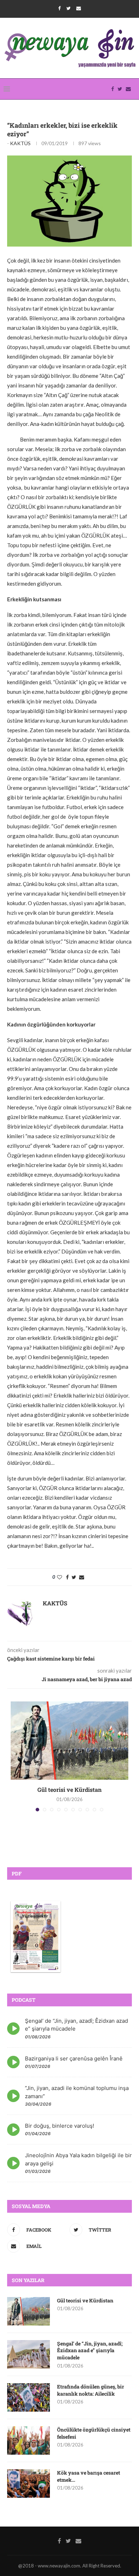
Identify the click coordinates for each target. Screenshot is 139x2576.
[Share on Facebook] (67, 1577)
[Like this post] (60, 1577)
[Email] (79, 8)
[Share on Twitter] (74, 1577)
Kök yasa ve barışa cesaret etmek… (89, 2476)
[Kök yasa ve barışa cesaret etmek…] (29, 2483)
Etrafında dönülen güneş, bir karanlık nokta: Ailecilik (91, 2390)
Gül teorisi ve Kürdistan (69, 1790)
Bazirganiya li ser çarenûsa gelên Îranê (74, 2058)
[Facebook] (59, 8)
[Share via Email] (82, 1577)
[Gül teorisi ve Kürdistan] (69, 1741)
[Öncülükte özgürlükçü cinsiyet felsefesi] (29, 2440)
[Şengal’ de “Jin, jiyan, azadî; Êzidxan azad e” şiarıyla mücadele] (29, 2354)
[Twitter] (68, 8)
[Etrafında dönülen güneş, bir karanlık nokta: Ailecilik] (29, 2397)
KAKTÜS (20, 143)
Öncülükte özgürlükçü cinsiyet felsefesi (94, 2433)
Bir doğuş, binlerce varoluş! (60, 2126)
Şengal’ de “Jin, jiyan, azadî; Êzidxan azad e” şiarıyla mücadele (90, 2350)
